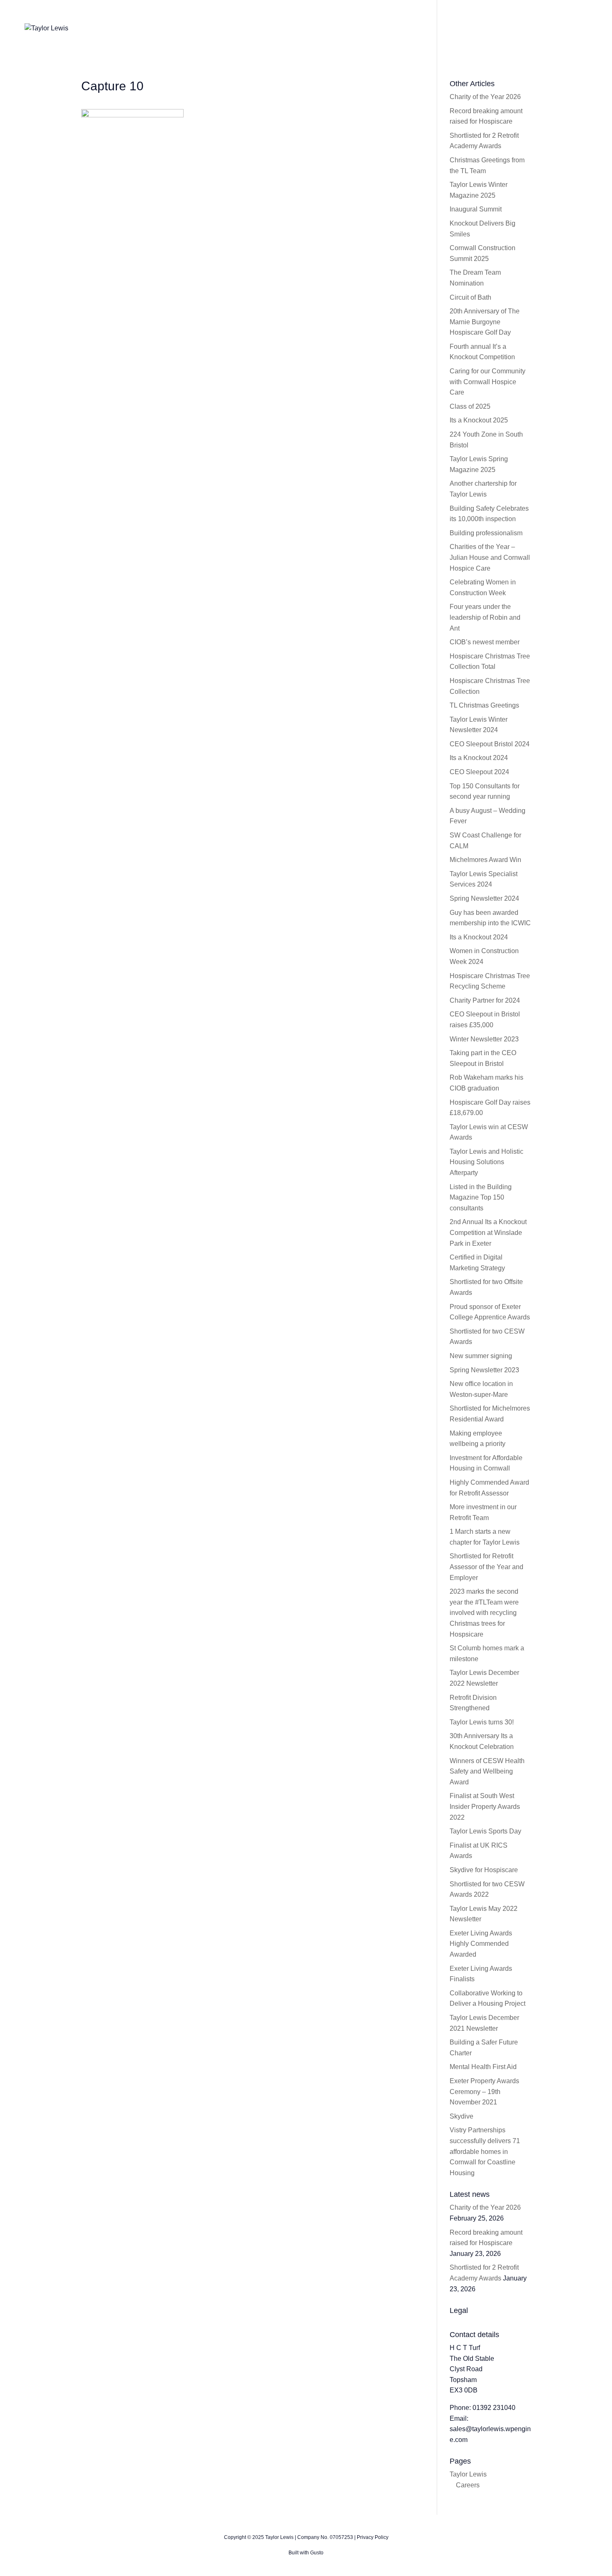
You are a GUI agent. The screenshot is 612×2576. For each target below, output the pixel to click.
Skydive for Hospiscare (484, 1870)
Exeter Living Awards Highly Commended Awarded (481, 1944)
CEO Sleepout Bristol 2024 (490, 744)
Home (281, 28)
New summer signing (481, 1356)
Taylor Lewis (468, 2474)
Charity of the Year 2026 (485, 97)
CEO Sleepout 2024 (479, 772)
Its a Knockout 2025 (479, 420)
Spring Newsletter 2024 (484, 898)
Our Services (370, 28)
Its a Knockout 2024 (479, 758)
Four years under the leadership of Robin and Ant (485, 617)
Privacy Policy (373, 2537)
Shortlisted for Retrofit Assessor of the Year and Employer (486, 1567)
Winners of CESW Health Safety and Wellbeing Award (487, 1771)
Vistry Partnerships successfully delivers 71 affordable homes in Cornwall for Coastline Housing (485, 2151)
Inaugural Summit (476, 209)
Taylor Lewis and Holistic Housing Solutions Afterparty (486, 1162)
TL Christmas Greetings (484, 705)
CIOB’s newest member (485, 642)
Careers (468, 2485)
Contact (535, 28)
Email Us (577, 28)
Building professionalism (486, 533)
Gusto (317, 2553)
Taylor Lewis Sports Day (485, 1831)
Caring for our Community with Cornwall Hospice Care (488, 382)
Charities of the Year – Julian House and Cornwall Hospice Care (490, 557)
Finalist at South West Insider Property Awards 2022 (485, 1806)
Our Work (420, 28)
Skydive (461, 2116)
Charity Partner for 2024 (485, 1000)
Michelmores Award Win (485, 860)
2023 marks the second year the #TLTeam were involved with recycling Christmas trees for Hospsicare (484, 1613)
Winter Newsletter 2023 (484, 1039)
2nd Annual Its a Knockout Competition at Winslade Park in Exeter (488, 1232)
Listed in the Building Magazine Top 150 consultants (481, 1197)
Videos (461, 28)
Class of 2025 (470, 406)
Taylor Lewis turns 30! (482, 1722)
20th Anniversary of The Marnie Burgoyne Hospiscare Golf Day (485, 322)
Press (498, 28)
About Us (321, 28)
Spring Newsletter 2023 (484, 1370)
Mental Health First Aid (483, 2067)
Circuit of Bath (470, 297)
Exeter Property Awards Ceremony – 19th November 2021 (484, 2092)
